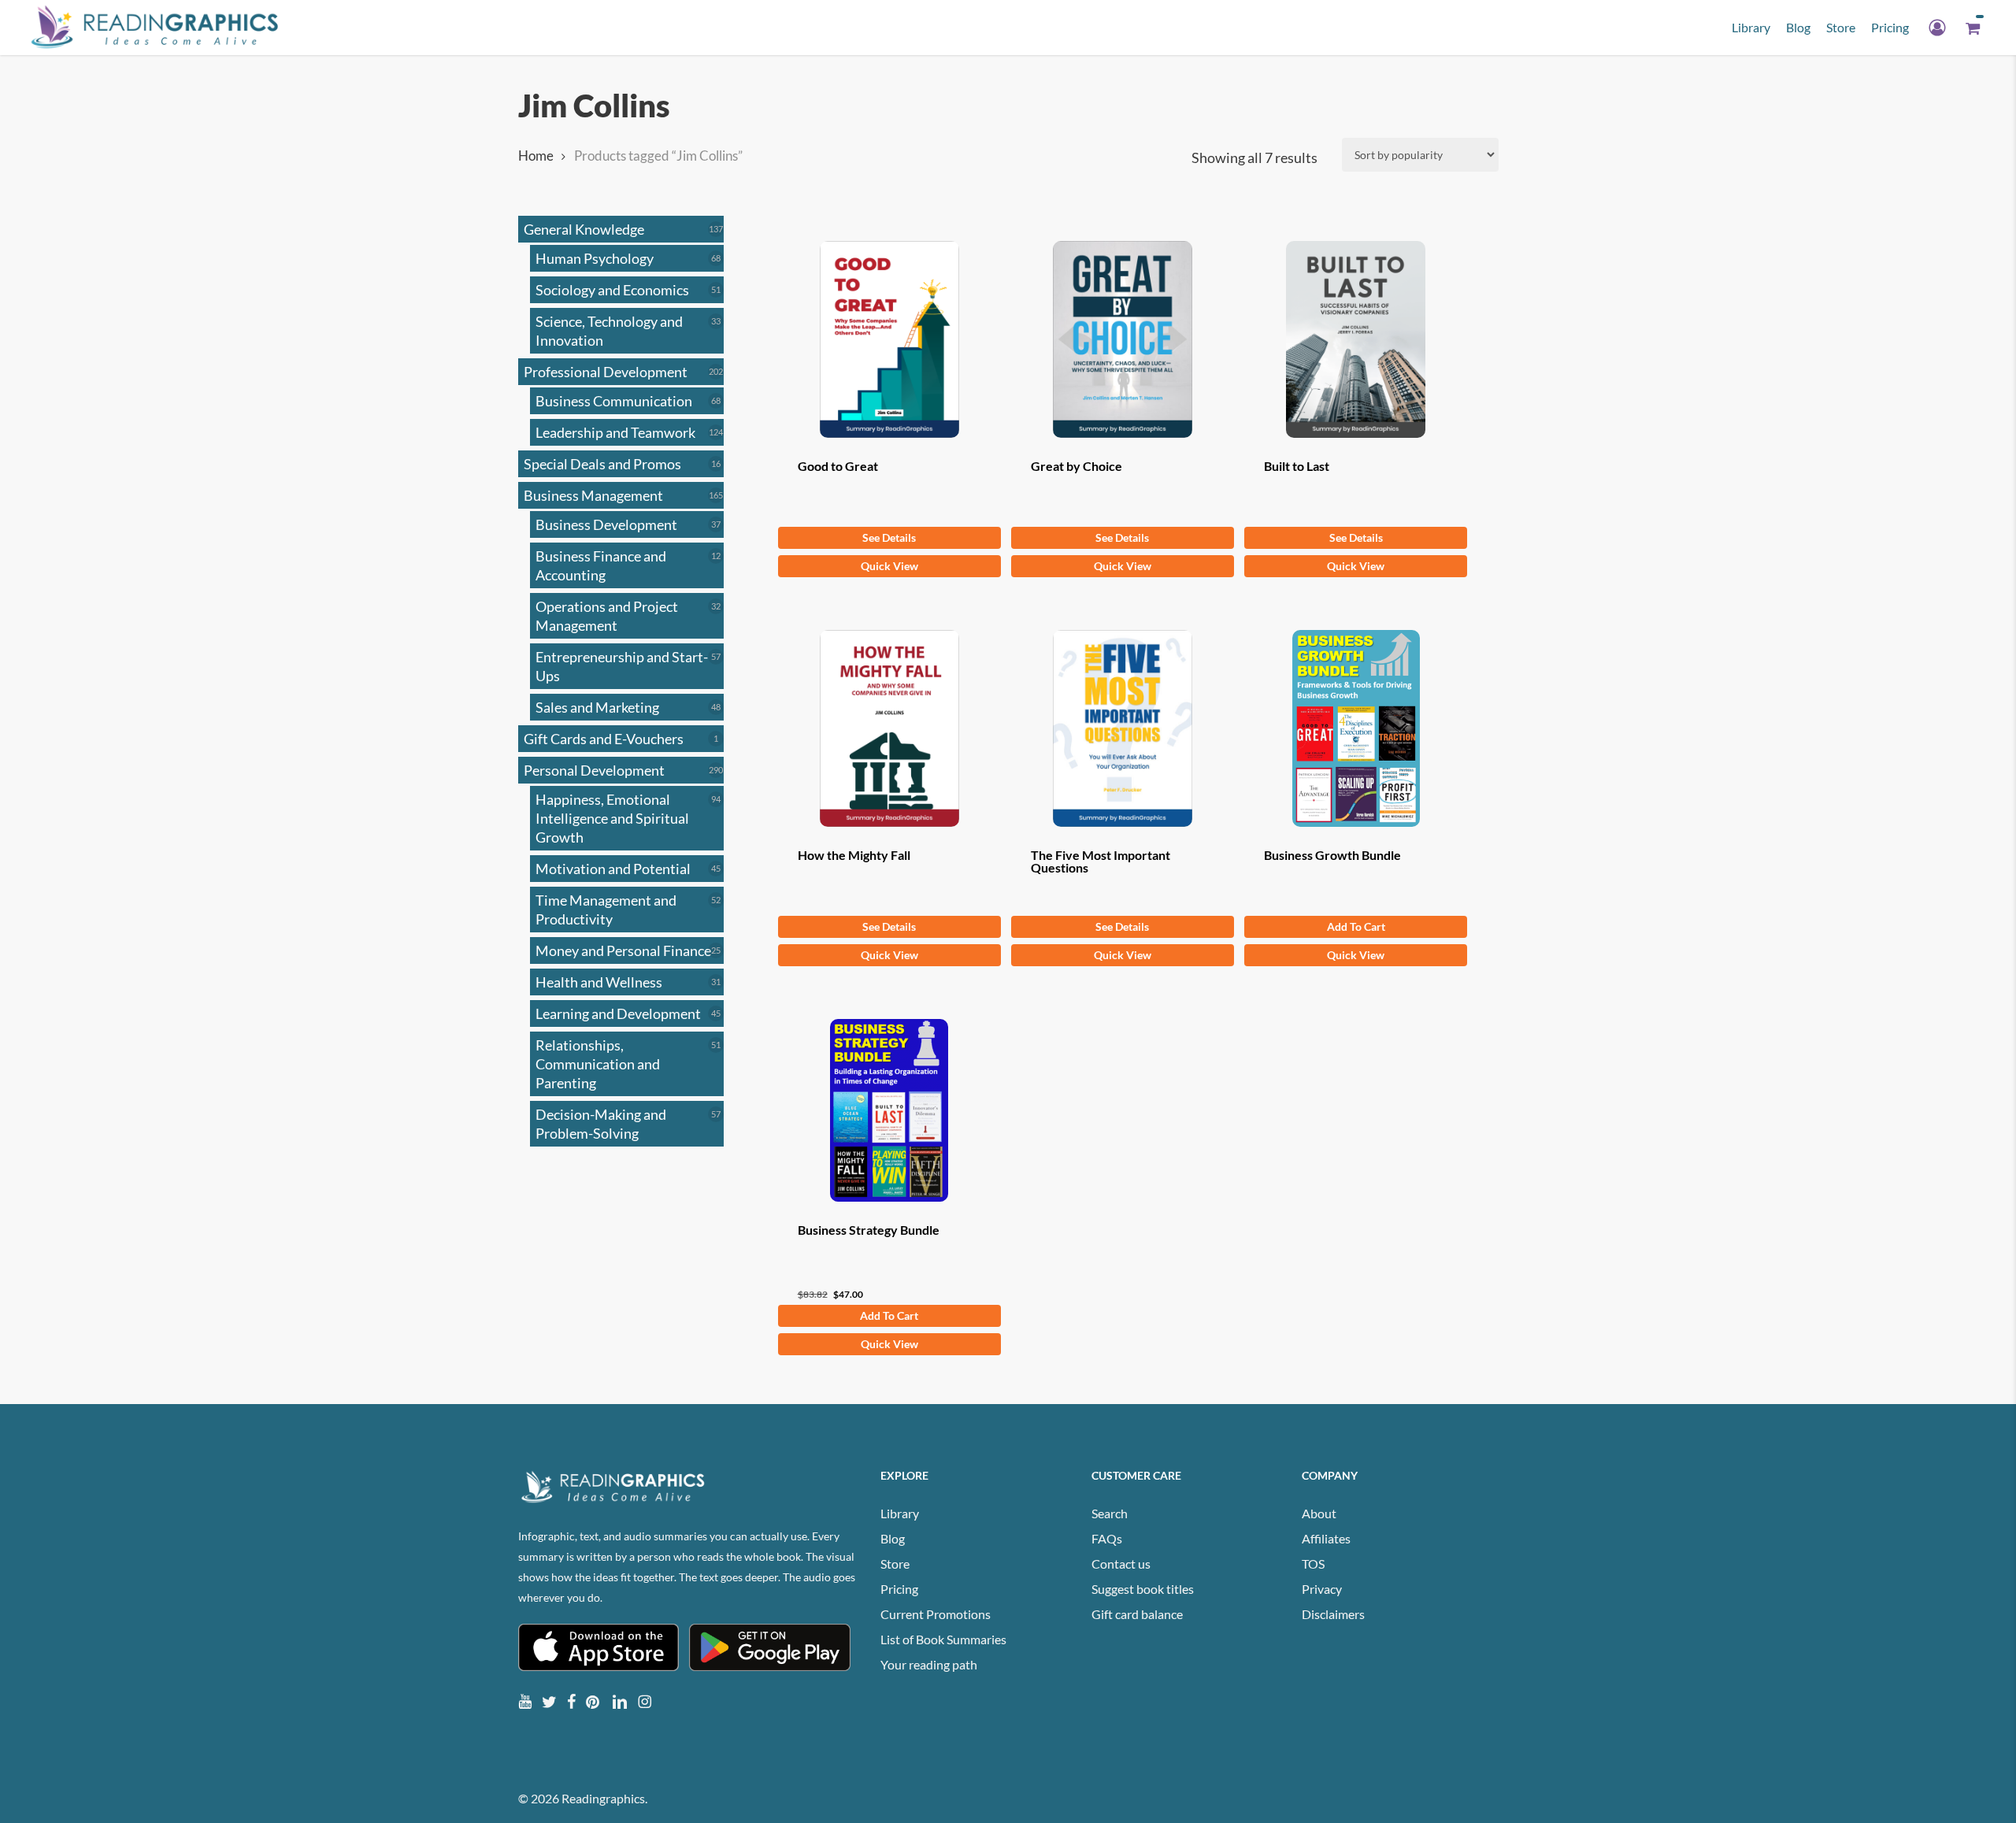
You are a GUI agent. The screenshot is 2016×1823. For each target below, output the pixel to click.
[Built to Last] (1356, 339)
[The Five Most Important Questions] (1123, 728)
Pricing (899, 1589)
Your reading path (929, 1664)
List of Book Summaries (943, 1639)
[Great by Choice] (1123, 339)
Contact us (1121, 1564)
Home (536, 156)
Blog (893, 1538)
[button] (1356, 927)
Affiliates (1326, 1538)
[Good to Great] (889, 339)
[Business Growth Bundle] (1356, 728)
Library (900, 1513)
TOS (1313, 1564)
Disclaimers (1333, 1614)
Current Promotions (936, 1614)
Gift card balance (1137, 1614)
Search (1110, 1513)
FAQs (1107, 1538)
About (1319, 1513)
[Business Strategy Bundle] (889, 1110)
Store (895, 1564)
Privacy (1322, 1589)
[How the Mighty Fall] (889, 728)
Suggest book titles (1143, 1589)
